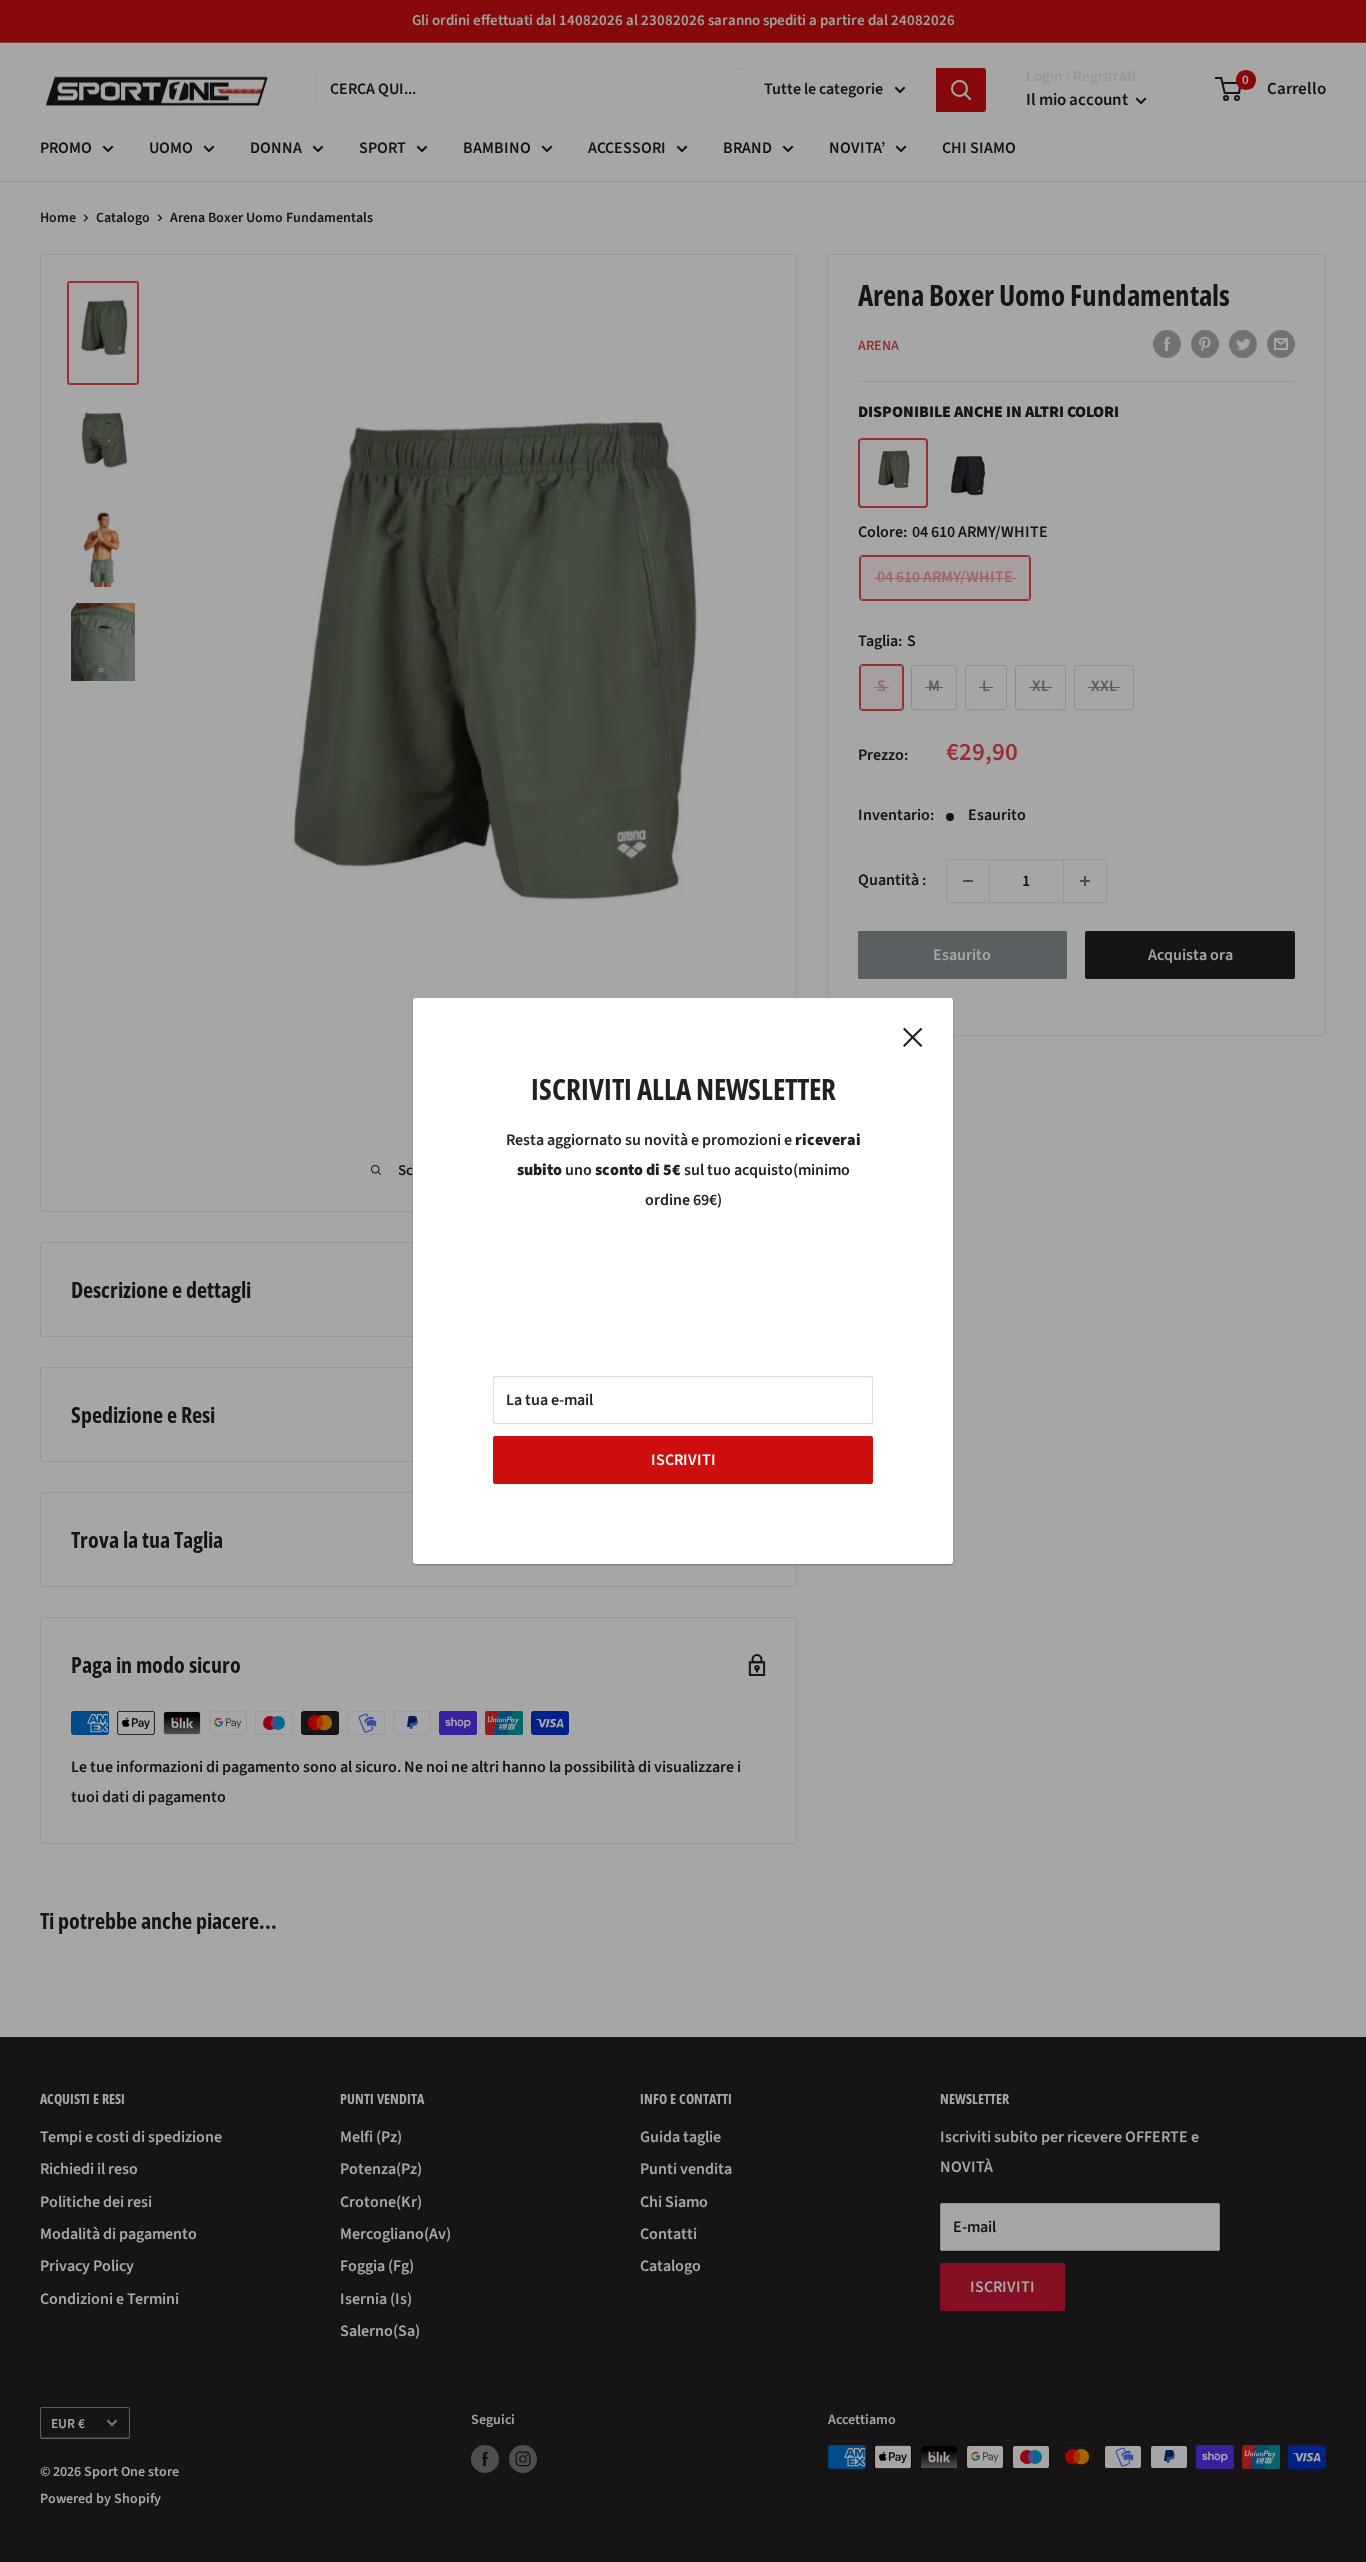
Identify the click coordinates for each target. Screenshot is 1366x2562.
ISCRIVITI (683, 1460)
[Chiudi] (913, 1037)
